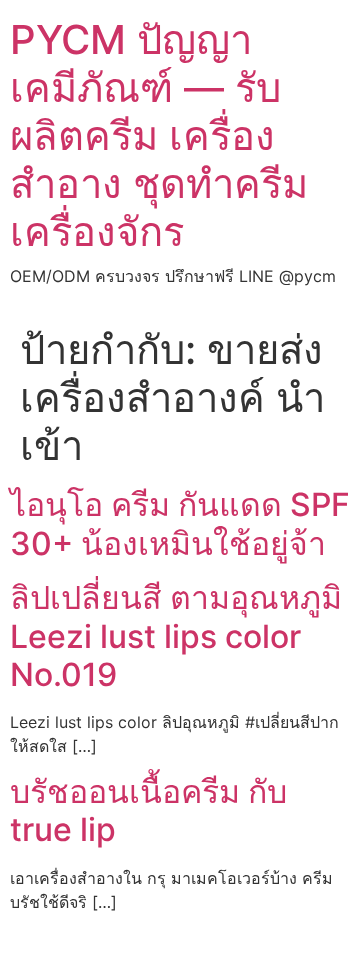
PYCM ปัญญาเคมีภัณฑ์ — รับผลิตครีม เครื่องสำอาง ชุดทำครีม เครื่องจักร (159, 135)
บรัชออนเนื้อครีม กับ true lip (148, 810)
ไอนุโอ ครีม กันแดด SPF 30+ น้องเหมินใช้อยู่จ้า (180, 523)
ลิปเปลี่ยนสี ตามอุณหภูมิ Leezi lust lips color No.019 (176, 636)
